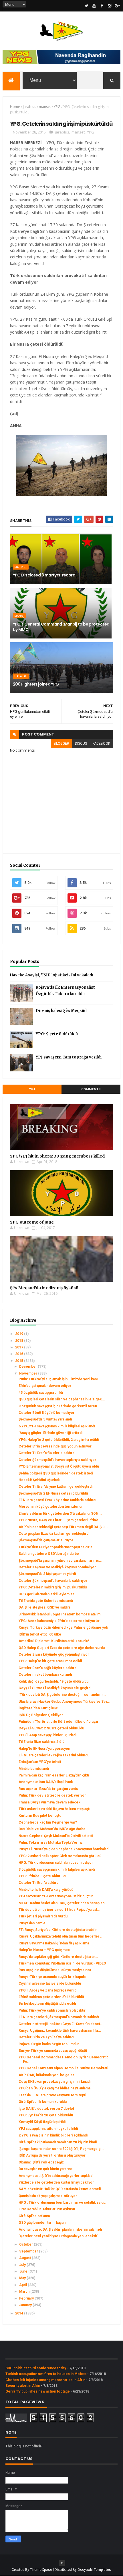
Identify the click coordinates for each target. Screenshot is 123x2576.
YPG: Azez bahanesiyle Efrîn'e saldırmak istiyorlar (59, 1621)
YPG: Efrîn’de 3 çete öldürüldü (43, 1876)
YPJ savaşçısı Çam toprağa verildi (69, 1057)
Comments (91, 1089)
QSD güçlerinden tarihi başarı (42, 2223)
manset (45, 107)
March (25, 2292)
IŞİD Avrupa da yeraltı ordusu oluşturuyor (52, 2155)
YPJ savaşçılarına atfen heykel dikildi (48, 2129)
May (23, 2278)
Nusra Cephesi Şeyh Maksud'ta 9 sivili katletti (56, 1836)
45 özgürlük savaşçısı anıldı (41, 1393)
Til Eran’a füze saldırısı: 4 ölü (41, 1742)
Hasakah (21, 676)
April (23, 2285)
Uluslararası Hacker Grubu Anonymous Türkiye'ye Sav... (65, 1702)
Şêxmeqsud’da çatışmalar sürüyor (46, 1540)
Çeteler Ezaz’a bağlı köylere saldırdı (48, 1668)
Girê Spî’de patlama (34, 2216)
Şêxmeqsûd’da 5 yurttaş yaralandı (45, 1419)
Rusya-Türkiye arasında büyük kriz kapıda (52, 1977)
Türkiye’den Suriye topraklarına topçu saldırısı (56, 1547)
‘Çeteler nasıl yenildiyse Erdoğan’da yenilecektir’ (58, 2236)
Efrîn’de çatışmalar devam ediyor (45, 1386)
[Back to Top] (62, 2563)
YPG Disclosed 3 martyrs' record (44, 575)
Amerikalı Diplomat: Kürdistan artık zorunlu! (54, 1641)
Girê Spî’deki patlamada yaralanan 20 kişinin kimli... (59, 2142)
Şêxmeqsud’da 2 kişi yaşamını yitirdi (47, 1574)
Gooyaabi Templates (94, 2570)
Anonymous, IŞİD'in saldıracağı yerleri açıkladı (56, 2176)
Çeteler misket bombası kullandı (45, 1675)
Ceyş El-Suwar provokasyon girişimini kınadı (54, 2082)
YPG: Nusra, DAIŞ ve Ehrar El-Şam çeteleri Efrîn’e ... (61, 1520)
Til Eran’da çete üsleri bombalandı (46, 1601)
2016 (20, 1354)
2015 (20, 1361)
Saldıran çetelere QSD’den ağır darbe (49, 1554)
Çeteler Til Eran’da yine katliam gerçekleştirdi (55, 1487)
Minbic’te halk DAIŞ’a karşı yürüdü (46, 1890)
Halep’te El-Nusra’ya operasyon (44, 1749)
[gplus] (117, 6)
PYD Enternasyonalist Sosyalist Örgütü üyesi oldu (59, 1466)
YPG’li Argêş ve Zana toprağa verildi (48, 1990)
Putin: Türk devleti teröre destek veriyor (52, 1795)
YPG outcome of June (32, 1222)
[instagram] (110, 6)
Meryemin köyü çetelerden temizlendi (50, 1507)
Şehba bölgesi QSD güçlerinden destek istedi (56, 1473)
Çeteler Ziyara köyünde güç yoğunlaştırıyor (54, 1654)
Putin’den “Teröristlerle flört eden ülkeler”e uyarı (59, 1722)
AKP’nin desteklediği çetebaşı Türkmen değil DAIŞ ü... (63, 1527)
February (27, 2298)
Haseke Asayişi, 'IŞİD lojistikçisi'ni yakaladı (52, 975)
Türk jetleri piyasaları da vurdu (43, 1916)
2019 (20, 1334)
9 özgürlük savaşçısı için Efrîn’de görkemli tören (58, 1406)
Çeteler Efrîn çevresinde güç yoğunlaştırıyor (55, 1446)
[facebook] (102, 6)
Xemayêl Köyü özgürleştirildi (42, 2122)
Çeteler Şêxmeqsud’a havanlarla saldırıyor (53, 1581)
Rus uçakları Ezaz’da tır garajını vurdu (48, 1789)
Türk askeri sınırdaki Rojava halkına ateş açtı (54, 1809)
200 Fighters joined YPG (36, 684)
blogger (61, 744)
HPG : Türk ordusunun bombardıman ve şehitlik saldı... (63, 2203)
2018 (20, 1341)
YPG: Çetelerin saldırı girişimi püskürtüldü (53, 1587)
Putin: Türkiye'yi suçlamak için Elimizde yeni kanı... (60, 1379)
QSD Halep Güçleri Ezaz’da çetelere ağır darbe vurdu (62, 1648)
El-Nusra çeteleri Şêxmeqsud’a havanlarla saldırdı (59, 2017)
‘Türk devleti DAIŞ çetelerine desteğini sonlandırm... (62, 1695)
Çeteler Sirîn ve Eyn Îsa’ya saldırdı (46, 2037)
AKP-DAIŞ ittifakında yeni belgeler (46, 2075)
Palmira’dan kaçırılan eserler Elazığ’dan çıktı (54, 1775)
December (28, 1367)
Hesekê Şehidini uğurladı (39, 1480)
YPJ (32, 1089)
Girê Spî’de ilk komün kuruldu (43, 2102)
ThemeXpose (41, 2570)
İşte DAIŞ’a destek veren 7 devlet (46, 2109)
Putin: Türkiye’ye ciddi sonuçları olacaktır (52, 2010)
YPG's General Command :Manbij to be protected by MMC (61, 627)
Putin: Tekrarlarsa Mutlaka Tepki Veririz (51, 1843)
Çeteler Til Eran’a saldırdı (39, 1883)
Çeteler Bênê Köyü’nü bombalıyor (46, 1413)
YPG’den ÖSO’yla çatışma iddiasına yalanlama (54, 2088)
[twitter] (86, 6)
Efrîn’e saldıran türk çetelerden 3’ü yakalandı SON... (60, 1514)
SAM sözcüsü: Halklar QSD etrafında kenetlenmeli (60, 2189)
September (29, 2251)
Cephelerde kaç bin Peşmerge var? (48, 1822)
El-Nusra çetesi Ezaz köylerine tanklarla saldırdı (57, 1500)
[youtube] (94, 6)
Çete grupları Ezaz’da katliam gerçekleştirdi (54, 1534)
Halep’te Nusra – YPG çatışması (44, 1950)
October (26, 2244)
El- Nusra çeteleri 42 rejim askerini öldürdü (54, 1755)
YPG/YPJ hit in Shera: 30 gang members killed (57, 1156)
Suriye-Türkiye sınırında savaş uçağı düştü (53, 2051)
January (26, 2305)
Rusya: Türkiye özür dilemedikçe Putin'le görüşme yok (63, 1627)
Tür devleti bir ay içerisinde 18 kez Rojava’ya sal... (59, 1910)
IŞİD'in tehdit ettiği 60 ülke (40, 1634)
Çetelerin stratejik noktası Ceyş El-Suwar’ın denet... (61, 2024)
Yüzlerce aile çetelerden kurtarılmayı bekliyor (56, 2182)
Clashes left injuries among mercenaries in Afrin (45, 2380)
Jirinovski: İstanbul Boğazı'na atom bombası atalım (59, 1614)
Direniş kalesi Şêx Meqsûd (61, 1011)
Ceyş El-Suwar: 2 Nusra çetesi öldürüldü (51, 1728)
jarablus (29, 107)
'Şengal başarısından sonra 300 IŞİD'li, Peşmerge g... (61, 2149)
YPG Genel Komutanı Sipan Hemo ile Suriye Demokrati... (65, 2068)
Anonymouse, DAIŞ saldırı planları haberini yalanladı (60, 2229)
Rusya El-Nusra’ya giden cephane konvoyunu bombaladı (64, 1849)
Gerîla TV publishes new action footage (38, 2391)
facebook (101, 744)
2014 (20, 2313)
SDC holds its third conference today (36, 2368)
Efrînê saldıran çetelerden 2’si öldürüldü (51, 1997)
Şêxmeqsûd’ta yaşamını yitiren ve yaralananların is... (60, 1561)
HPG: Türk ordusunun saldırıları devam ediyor (56, 1863)
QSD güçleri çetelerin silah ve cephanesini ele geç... (62, 1399)
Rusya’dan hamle (32, 1923)
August (25, 2258)
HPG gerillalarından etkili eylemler (46, 1594)
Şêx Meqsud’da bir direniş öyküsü (44, 1288)
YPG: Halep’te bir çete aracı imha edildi (50, 1661)
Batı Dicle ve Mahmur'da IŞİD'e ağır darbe (52, 1829)
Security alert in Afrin (23, 2386)
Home (15, 107)
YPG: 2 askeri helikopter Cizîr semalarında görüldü (60, 1856)
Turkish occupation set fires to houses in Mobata (46, 2374)
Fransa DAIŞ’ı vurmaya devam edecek (49, 1802)
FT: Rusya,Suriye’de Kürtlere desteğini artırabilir (58, 1930)
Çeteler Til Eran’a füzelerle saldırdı (47, 1453)
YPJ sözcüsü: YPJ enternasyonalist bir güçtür (56, 1896)
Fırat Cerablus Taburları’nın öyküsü (47, 2209)
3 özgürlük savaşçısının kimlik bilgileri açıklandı (57, 1869)
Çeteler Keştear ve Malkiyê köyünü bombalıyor (57, 1567)
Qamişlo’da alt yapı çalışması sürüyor (48, 2196)
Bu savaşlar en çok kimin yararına (45, 2169)
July (23, 2265)
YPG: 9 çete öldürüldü (57, 1034)
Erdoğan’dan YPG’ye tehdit (40, 1762)
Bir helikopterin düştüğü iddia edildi (47, 2004)
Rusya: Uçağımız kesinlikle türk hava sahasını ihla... (60, 2031)
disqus (81, 744)
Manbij (19, 616)
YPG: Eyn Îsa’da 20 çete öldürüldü (46, 2115)
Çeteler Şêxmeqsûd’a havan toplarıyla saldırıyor (57, 1460)
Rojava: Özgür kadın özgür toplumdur (49, 2044)
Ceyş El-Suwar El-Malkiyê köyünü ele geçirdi (55, 1688)
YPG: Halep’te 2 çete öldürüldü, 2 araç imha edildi (59, 1440)
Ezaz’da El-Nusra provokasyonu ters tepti (52, 2095)
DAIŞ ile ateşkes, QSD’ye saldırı (44, 1607)
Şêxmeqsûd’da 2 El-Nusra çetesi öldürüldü (53, 1493)
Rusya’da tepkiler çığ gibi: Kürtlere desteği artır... (58, 1957)
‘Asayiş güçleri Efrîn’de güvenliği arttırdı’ (51, 1433)
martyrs (21, 567)
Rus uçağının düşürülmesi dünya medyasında (55, 1970)
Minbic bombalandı (34, 1769)
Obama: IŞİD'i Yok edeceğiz (41, 2162)
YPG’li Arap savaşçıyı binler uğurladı (47, 1735)
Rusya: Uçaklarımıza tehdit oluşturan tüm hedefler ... (61, 1936)
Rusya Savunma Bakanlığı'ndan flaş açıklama (54, 1943)
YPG (57, 107)
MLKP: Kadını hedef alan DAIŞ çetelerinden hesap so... (63, 1903)
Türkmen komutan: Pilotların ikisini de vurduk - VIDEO (62, 1963)
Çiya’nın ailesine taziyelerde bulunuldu (50, 1983)
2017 (20, 1347)
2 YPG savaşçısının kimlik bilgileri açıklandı (53, 2135)
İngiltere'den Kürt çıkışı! (38, 1708)
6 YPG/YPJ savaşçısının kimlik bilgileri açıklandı (57, 1426)
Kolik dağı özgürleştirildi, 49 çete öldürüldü (53, 1681)
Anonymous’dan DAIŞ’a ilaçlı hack (46, 1782)
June (24, 2271)
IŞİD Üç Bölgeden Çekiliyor (41, 1715)
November (29, 1373)
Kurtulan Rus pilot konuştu (40, 1816)
